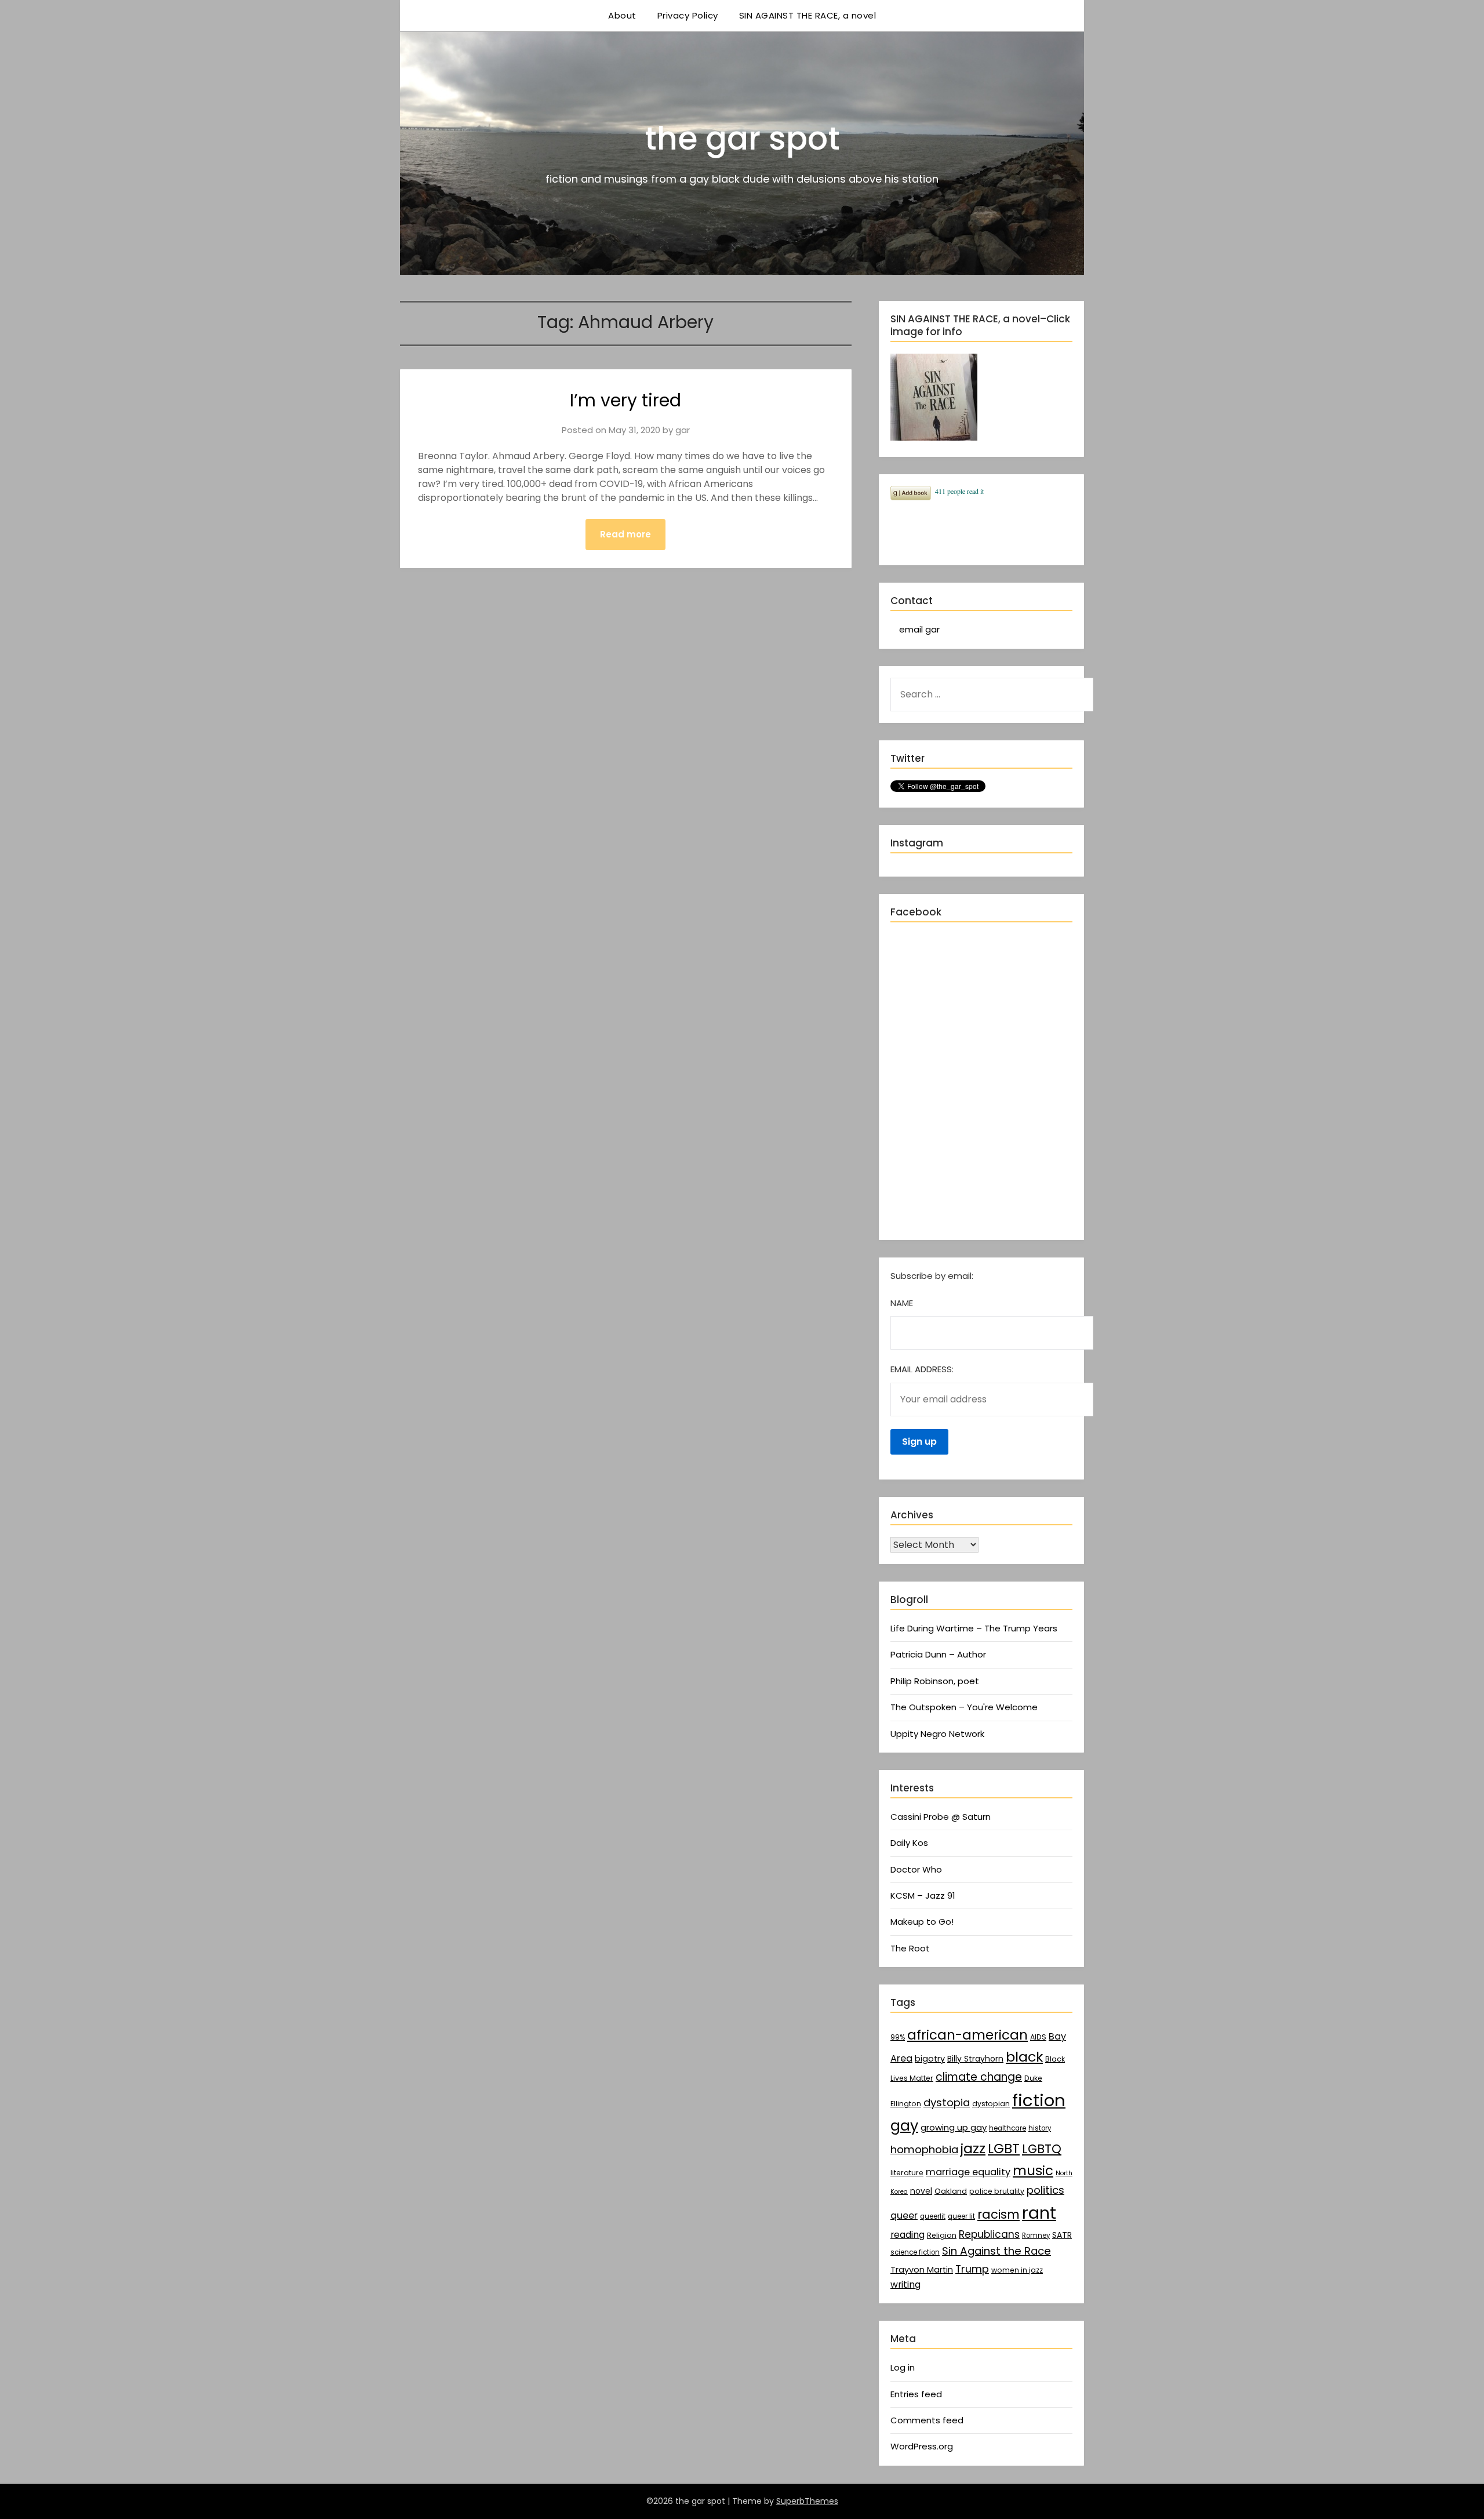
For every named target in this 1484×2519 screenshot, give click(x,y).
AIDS (1038, 2037)
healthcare (1007, 2128)
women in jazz (1017, 2270)
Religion (942, 2235)
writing (905, 2284)
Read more (625, 534)
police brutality (997, 2191)
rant (1039, 2213)
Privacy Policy (688, 15)
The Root (910, 1948)
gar (683, 430)
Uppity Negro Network (937, 1734)
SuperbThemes (807, 2501)
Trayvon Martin (922, 2270)
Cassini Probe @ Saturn (941, 1817)
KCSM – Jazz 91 (923, 1895)
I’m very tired (625, 400)
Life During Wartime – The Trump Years (974, 1628)
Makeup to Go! (922, 1922)
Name (902, 1303)
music (1033, 2171)
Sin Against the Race (996, 2251)
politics (1045, 2190)
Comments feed (927, 2420)
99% (898, 2037)
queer (904, 2216)
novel (921, 2191)
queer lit (961, 2216)
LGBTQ (1042, 2149)
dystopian (991, 2104)
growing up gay (954, 2127)
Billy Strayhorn (975, 2059)
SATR (1062, 2235)
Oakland (951, 2191)
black (1024, 2057)
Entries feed (916, 2394)
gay (904, 2125)
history (1040, 2128)
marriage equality (968, 2172)
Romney (1036, 2236)
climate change (979, 2077)
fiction (1039, 2100)
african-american (967, 2035)
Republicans (989, 2234)
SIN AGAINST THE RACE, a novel (808, 15)
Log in (903, 2367)
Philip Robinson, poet (935, 1681)
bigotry (930, 2059)
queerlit (933, 2216)
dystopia (947, 2102)
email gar (919, 629)
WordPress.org (922, 2446)
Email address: (922, 1369)
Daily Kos (909, 1843)
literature (907, 2173)
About (622, 15)
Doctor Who (916, 1869)
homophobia (924, 2149)
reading (908, 2235)
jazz (973, 2148)
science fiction (915, 2252)
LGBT (1004, 2149)
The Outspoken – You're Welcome (964, 1707)
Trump (972, 2269)
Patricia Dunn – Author (938, 1654)
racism (999, 2214)
